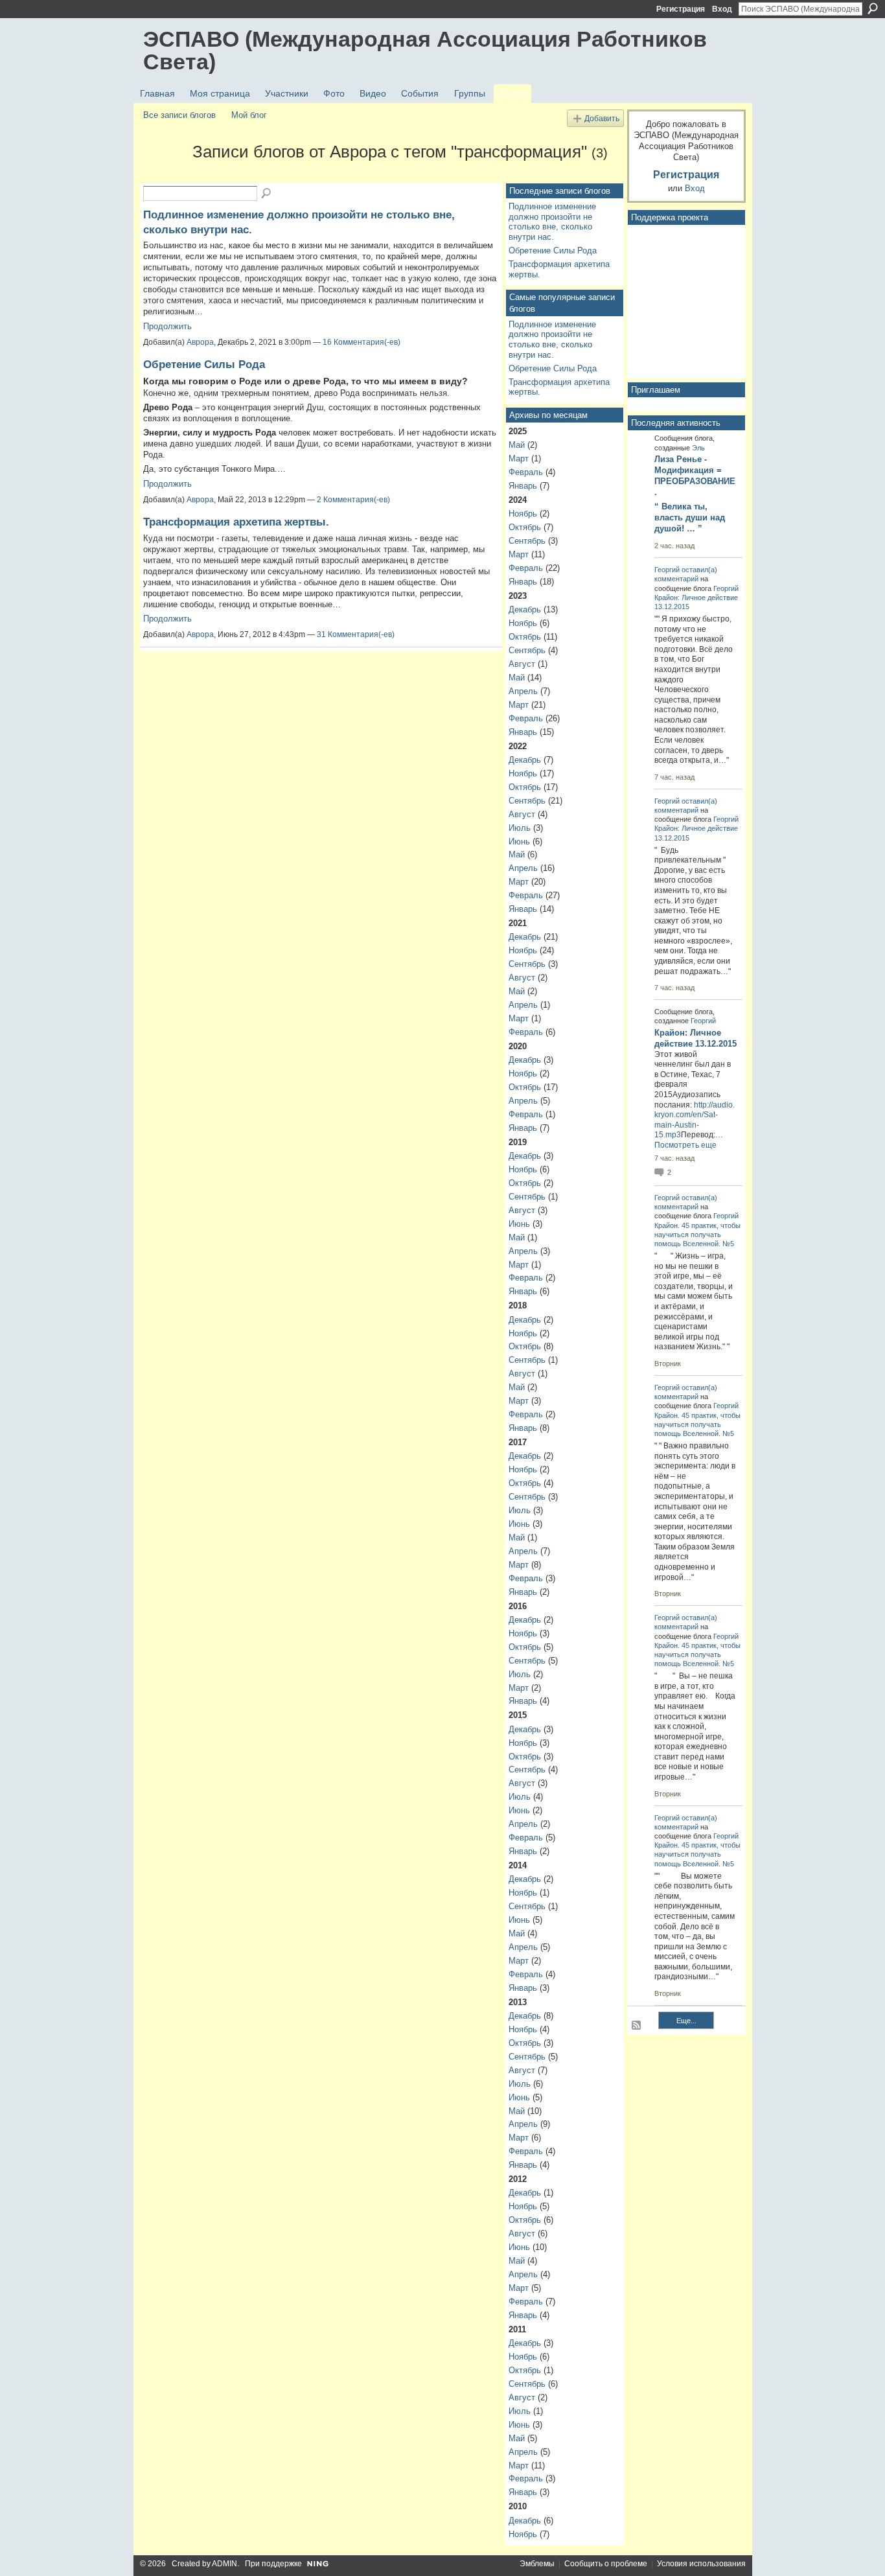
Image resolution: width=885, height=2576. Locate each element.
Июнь (519, 841)
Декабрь (525, 609)
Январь (523, 486)
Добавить (602, 118)
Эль (698, 448)
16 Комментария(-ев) (362, 342)
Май (517, 445)
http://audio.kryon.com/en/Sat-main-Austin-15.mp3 (695, 1120)
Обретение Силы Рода (204, 364)
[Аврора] (164, 175)
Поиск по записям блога (267, 194)
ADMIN (224, 2564)
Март (519, 458)
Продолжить (167, 326)
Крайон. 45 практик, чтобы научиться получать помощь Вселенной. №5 (697, 1235)
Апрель (523, 691)
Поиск (873, 8)
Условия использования (701, 2564)
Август (522, 664)
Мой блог (249, 115)
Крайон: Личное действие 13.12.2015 (695, 1038)
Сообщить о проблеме (606, 2564)
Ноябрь (523, 514)
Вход (722, 9)
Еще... (686, 2021)
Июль (520, 828)
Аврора (200, 342)
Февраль (526, 472)
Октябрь (525, 527)
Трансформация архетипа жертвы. (236, 522)
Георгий (667, 570)
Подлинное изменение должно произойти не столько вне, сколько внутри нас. (552, 222)
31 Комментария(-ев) (356, 634)
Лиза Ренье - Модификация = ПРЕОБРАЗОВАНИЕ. (695, 476)
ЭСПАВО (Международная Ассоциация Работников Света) (425, 50)
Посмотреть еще (685, 1145)
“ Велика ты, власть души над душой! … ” (690, 517)
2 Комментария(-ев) (353, 500)
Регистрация (681, 9)
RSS (637, 2026)
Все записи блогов (179, 115)
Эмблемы (537, 2564)
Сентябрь (527, 541)
